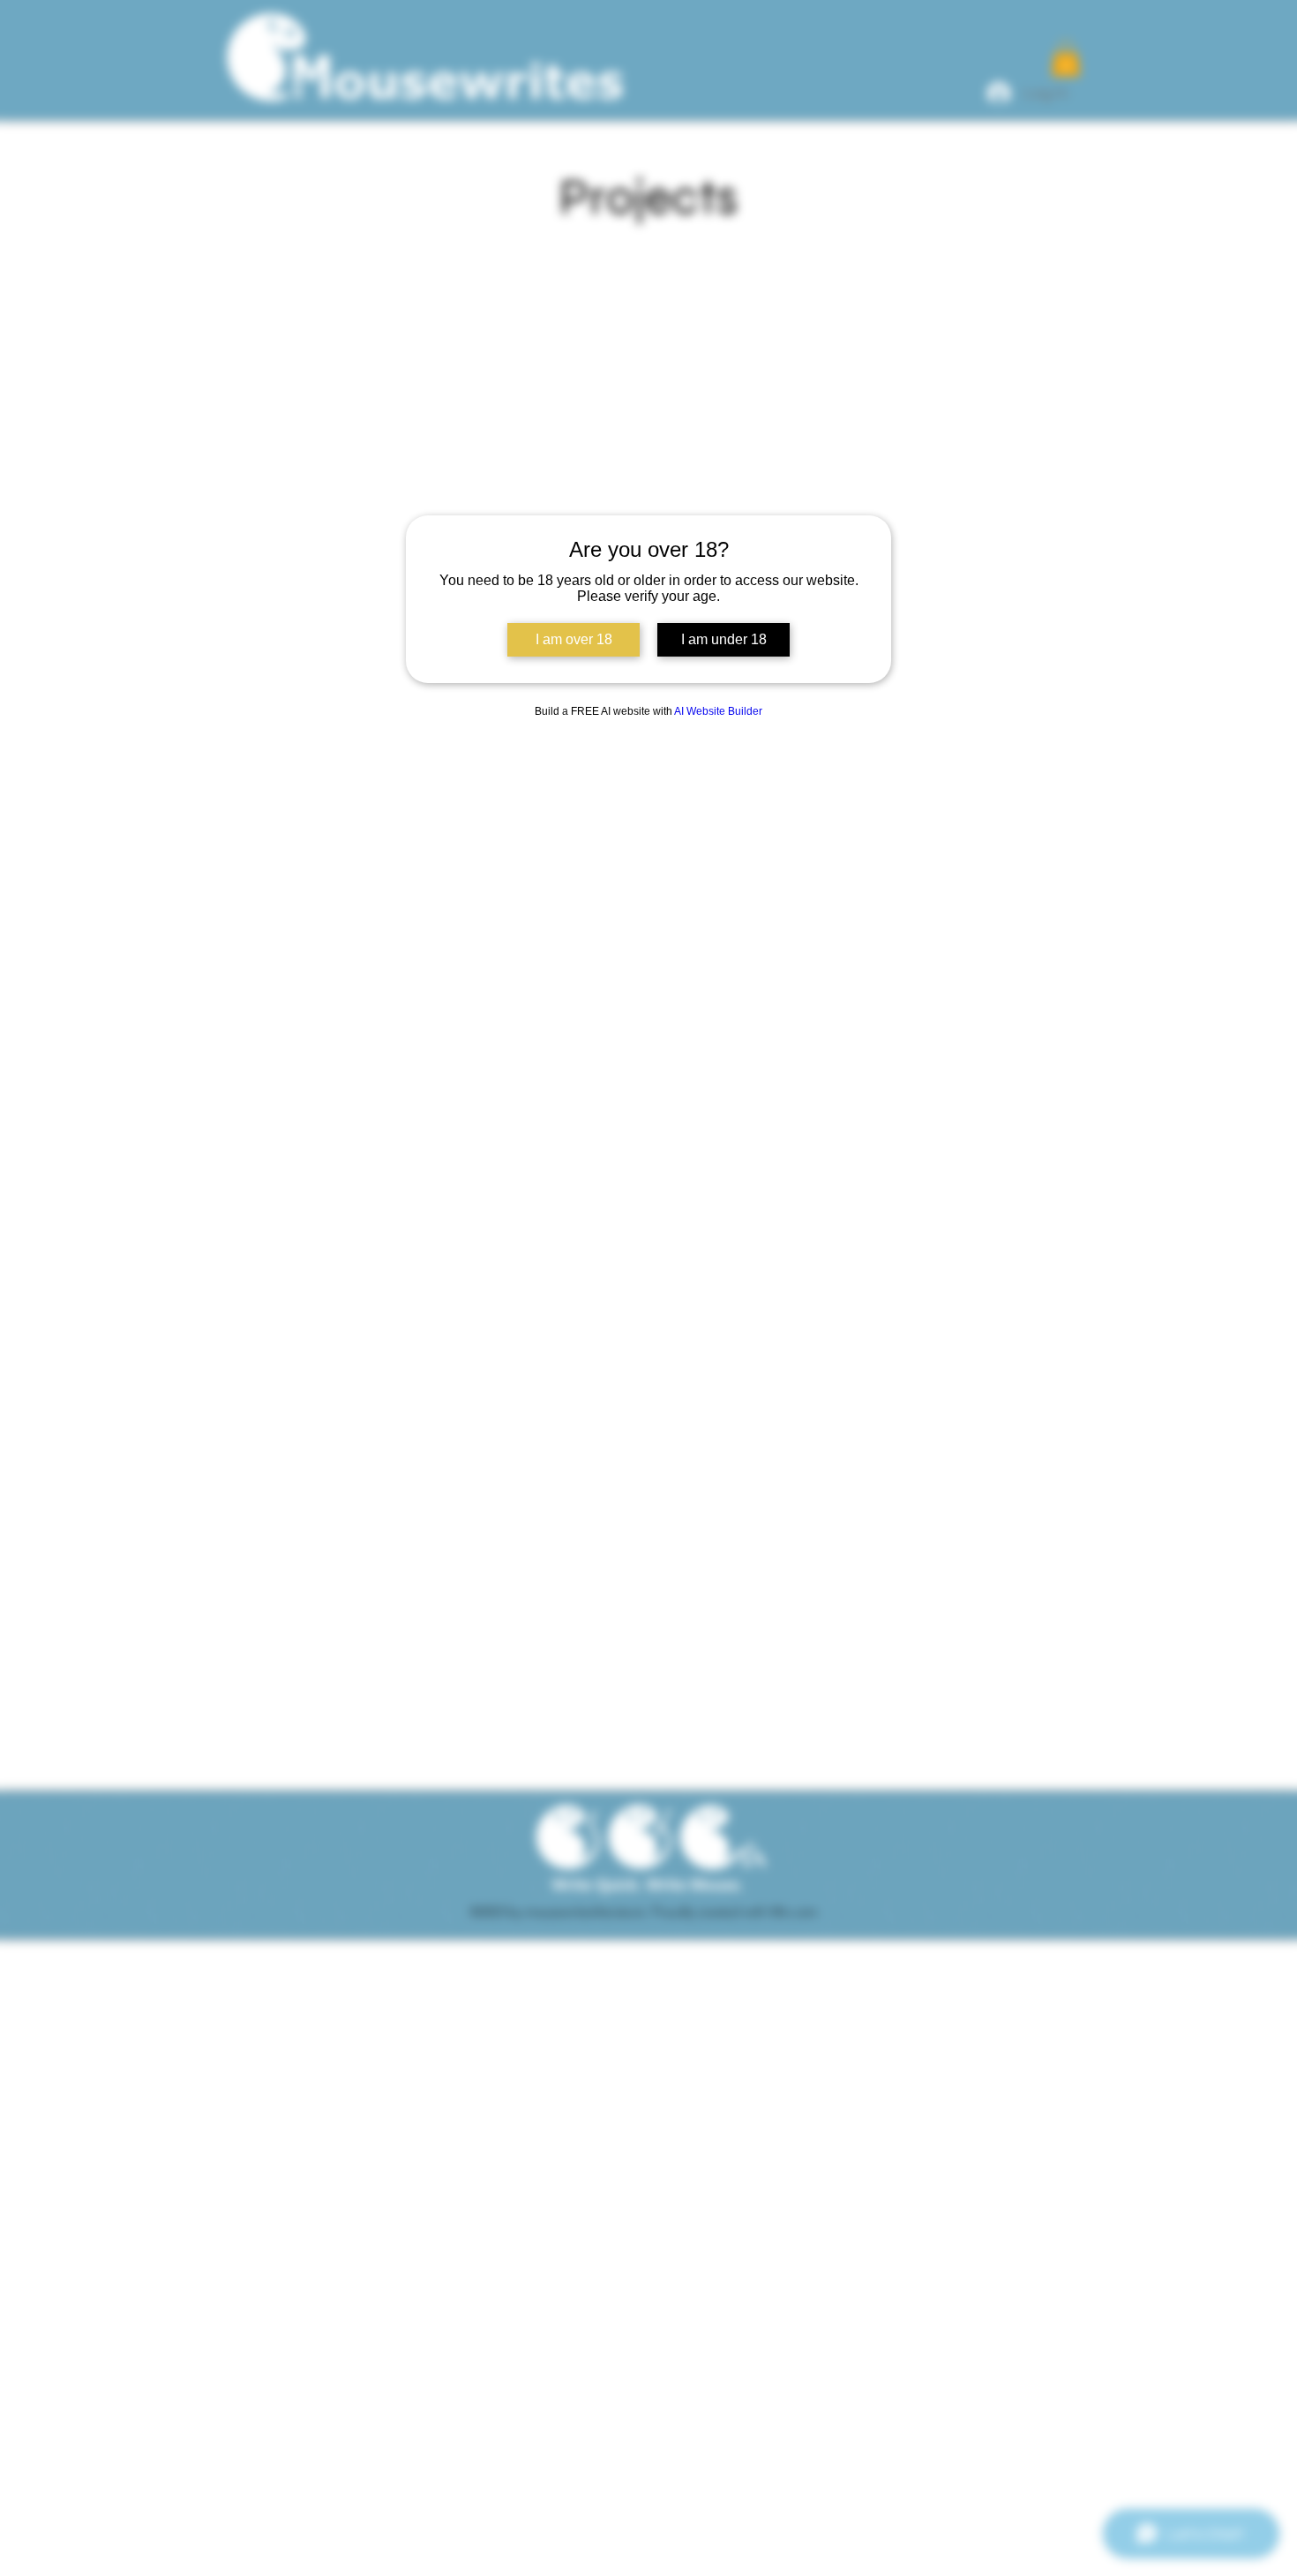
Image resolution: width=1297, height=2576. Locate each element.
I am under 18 (724, 639)
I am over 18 (574, 639)
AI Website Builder (718, 711)
